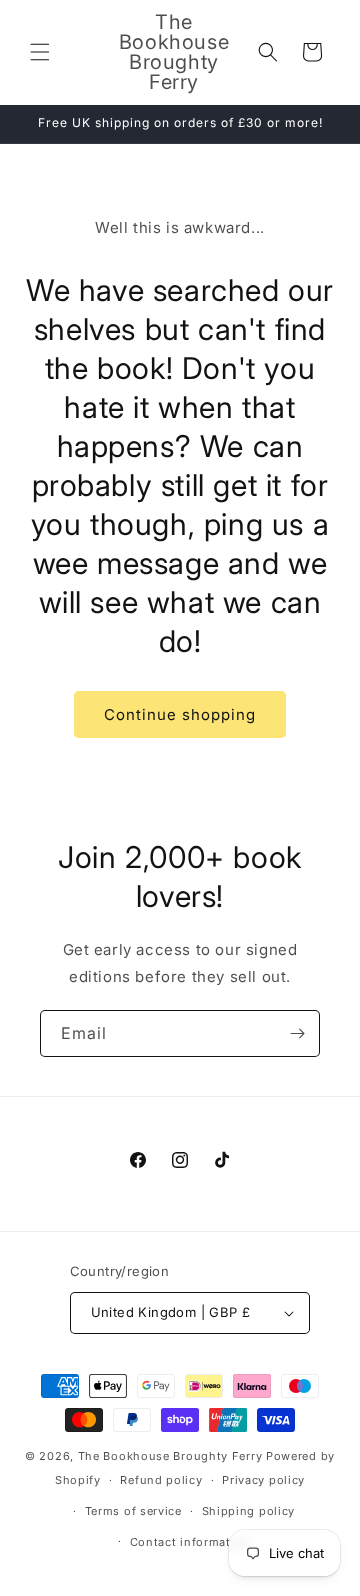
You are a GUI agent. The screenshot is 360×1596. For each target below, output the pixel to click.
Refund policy (161, 1480)
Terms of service (133, 1511)
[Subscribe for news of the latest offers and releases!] (297, 1033)
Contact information (190, 1542)
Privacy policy (263, 1480)
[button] (40, 52)
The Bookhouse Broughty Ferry (170, 1456)
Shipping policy (249, 1511)
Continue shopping (180, 714)
